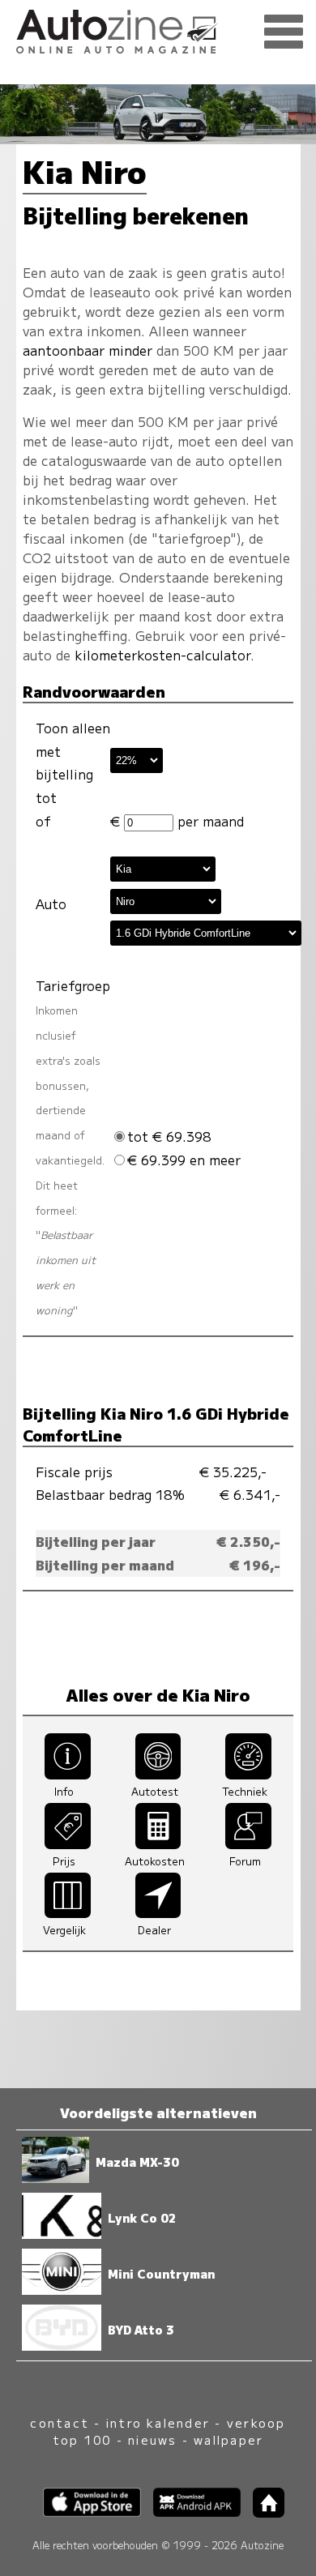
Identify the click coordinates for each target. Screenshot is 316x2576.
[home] (263, 2512)
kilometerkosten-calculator (162, 655)
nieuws (152, 2439)
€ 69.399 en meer (184, 1160)
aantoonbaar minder (88, 350)
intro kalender (158, 2422)
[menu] (284, 32)
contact (60, 2422)
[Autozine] (158, 29)
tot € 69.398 (169, 1136)
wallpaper (228, 2439)
